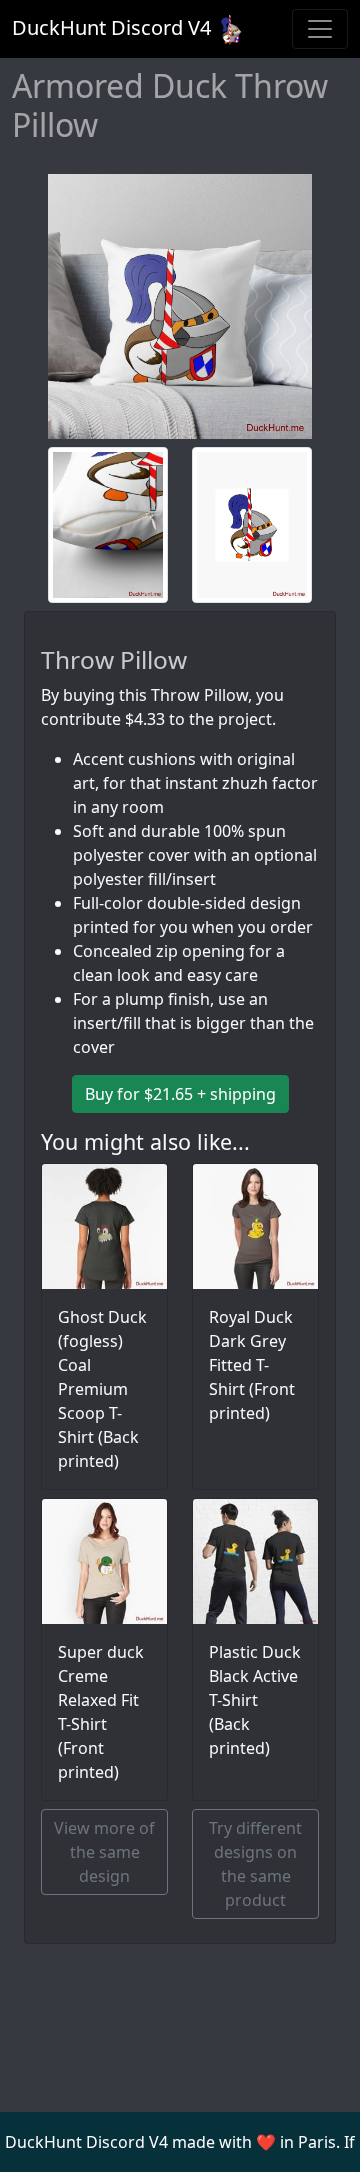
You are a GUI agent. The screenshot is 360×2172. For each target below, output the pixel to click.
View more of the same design (104, 1852)
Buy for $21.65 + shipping (180, 1094)
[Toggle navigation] (320, 29)
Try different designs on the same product (255, 1864)
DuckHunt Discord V (111, 27)
